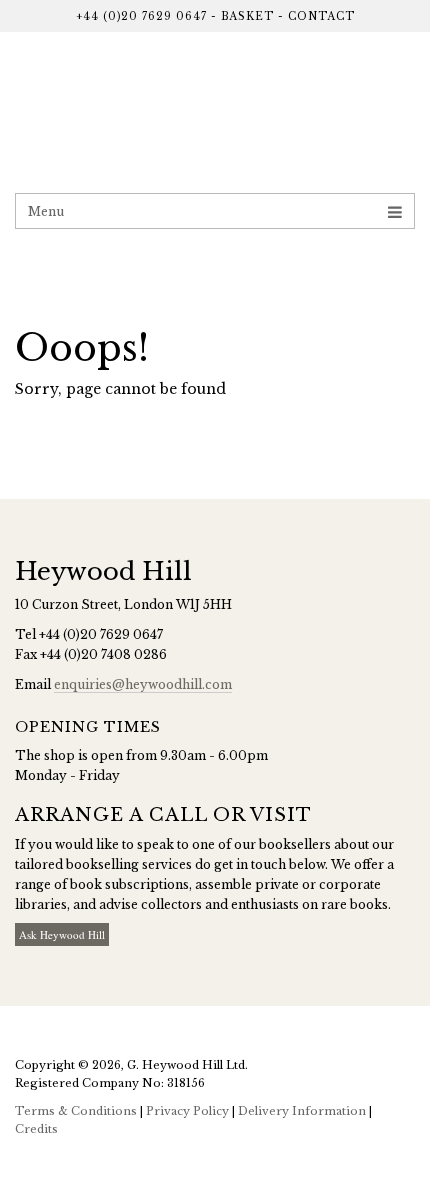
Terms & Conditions (76, 1111)
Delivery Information (302, 1111)
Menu (46, 211)
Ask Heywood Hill (62, 934)
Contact (321, 16)
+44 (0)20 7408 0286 (103, 654)
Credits (36, 1129)
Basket (247, 16)
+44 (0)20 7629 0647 (141, 16)
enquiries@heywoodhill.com (143, 684)
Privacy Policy (187, 1111)
